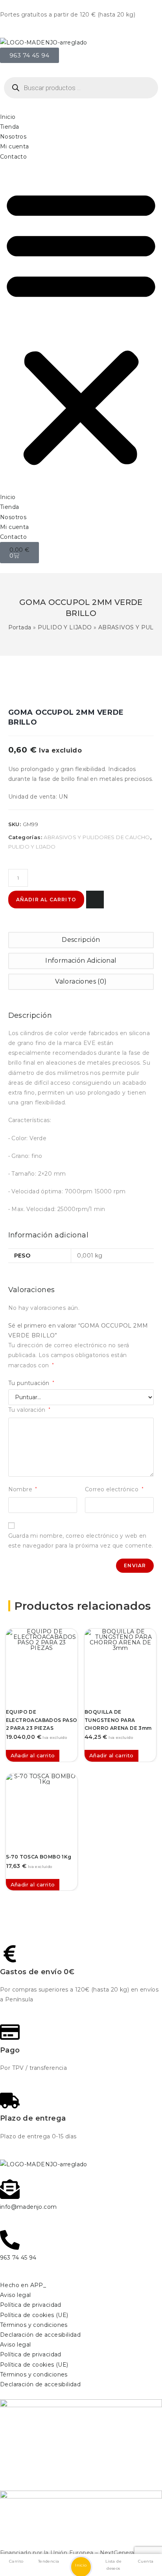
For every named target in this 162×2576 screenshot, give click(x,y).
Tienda (9, 127)
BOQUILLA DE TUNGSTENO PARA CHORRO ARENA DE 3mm (118, 1720)
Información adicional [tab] (81, 961)
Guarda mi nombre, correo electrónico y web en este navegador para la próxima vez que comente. (81, 1541)
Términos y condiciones (34, 2325)
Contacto (13, 157)
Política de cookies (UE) (34, 2315)
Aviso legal (15, 2295)
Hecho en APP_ (23, 2285)
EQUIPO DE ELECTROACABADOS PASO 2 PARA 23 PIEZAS (42, 1720)
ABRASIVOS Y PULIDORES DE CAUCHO (97, 837)
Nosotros (13, 137)
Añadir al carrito (46, 900)
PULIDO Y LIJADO (65, 627)
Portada (20, 627)
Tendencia (49, 2561)
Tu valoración (29, 1410)
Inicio (8, 117)
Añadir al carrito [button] (33, 1755)
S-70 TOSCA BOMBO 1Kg (39, 1857)
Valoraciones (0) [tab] (81, 981)
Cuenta (146, 2561)
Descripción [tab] (81, 940)
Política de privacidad (31, 2305)
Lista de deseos (113, 2565)
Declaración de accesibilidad (40, 2335)
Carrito (16, 2561)
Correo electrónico (114, 1489)
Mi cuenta (15, 146)
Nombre (23, 1489)
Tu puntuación (31, 1383)
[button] (81, 327)
